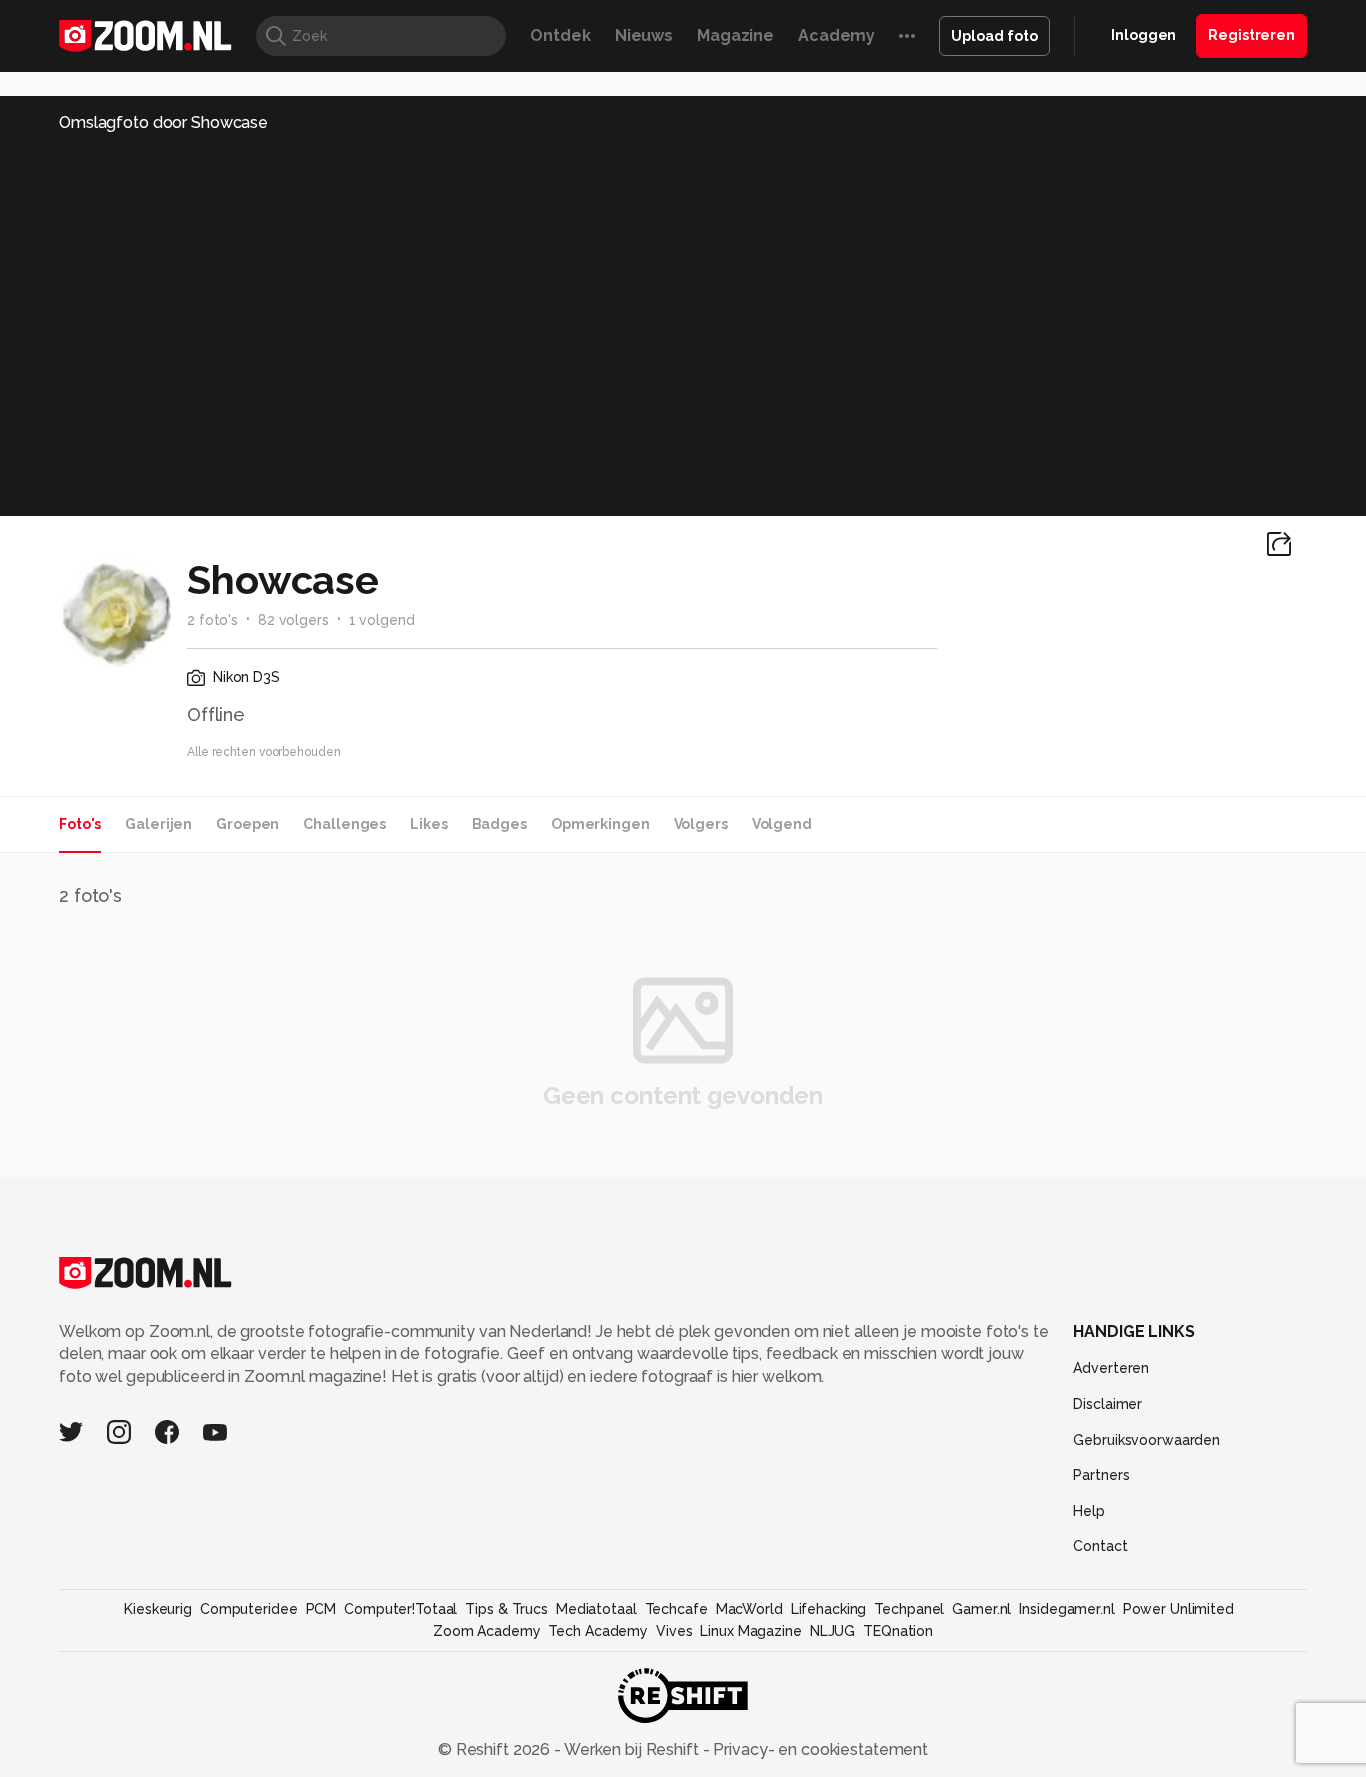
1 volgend (382, 620)
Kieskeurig (158, 1609)
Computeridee (249, 1609)
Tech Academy (598, 1631)
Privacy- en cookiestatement (818, 1749)
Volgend (782, 824)
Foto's (80, 824)
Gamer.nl (981, 1609)
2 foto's (212, 620)
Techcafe (676, 1609)
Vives (674, 1631)
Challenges (344, 824)
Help (1089, 1511)
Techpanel (909, 1609)
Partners (1101, 1475)
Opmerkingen (600, 824)
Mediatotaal (596, 1609)
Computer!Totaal (400, 1609)
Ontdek (560, 35)
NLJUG (832, 1631)
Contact (1100, 1546)
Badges (499, 824)
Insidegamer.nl (1066, 1609)
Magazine (735, 35)
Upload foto (994, 36)
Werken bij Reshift (632, 1749)
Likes (428, 824)
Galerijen (158, 824)
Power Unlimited (1178, 1609)
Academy (836, 35)
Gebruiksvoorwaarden (1146, 1440)
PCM (321, 1609)
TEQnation (898, 1631)
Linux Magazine (750, 1631)
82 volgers (293, 620)
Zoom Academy (487, 1631)
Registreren (1251, 35)
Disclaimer (1107, 1404)
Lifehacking (829, 1609)
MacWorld (749, 1609)
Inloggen (1143, 35)
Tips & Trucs (506, 1609)
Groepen (247, 824)
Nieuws (644, 35)
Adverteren (1111, 1368)
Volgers (701, 824)
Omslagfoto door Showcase (163, 122)
